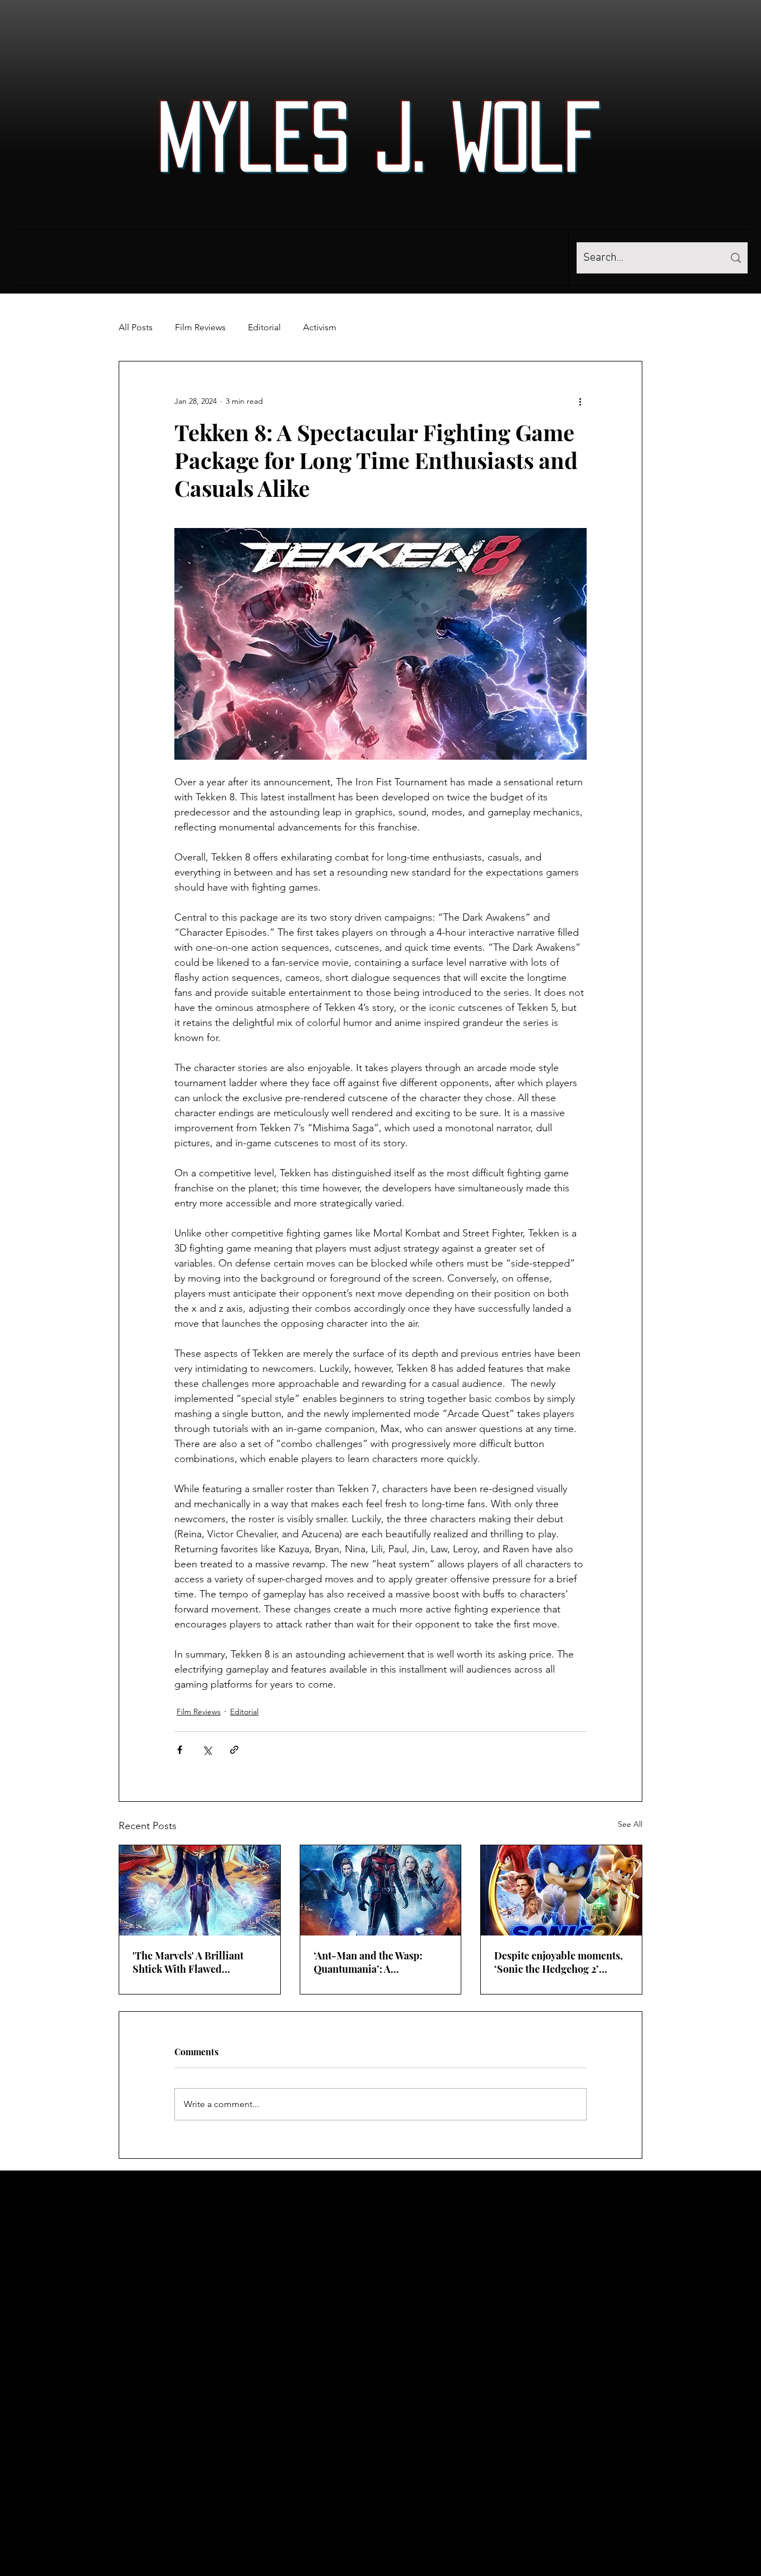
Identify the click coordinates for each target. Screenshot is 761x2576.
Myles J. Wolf (379, 136)
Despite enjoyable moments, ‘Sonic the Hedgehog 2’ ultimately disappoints (558, 1962)
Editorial (264, 327)
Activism (320, 327)
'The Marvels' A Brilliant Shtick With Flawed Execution (188, 1962)
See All (630, 1824)
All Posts (136, 327)
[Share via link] (234, 1750)
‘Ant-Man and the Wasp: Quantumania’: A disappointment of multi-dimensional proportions (372, 1962)
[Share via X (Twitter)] (207, 1750)
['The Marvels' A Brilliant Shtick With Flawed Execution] (200, 1890)
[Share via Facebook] (180, 1750)
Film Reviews (200, 327)
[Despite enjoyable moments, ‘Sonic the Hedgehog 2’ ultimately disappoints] (561, 1890)
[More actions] (580, 402)
